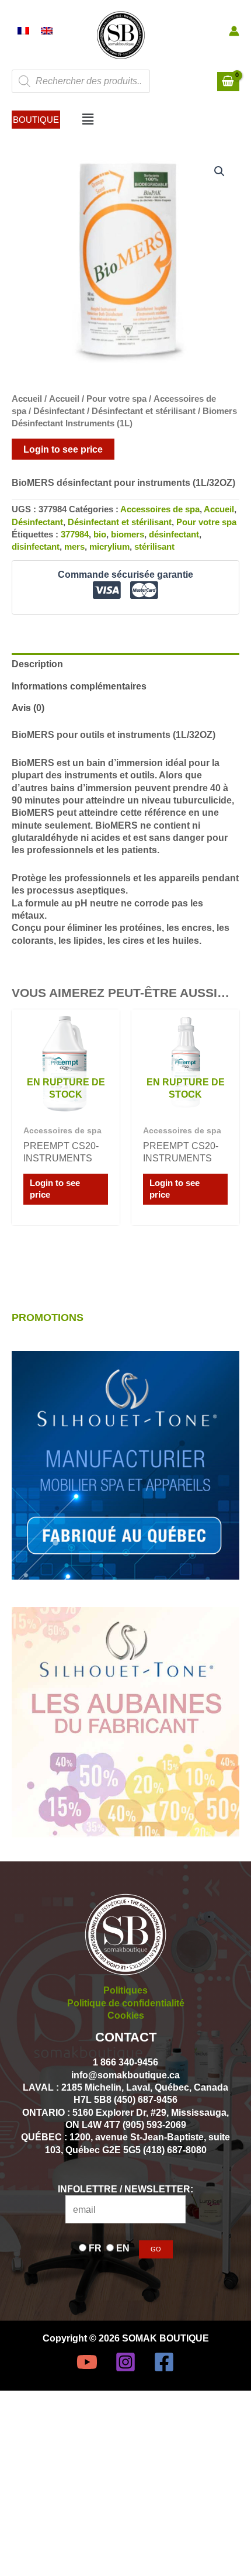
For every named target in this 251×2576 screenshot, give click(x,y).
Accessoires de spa (160, 509)
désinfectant (174, 534)
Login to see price (63, 449)
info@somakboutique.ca (125, 2075)
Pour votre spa (116, 399)
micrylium (109, 547)
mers (74, 547)
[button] (36, 120)
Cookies (126, 2015)
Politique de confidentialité (126, 2003)
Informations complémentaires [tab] (79, 686)
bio (100, 534)
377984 (75, 534)
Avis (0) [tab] (28, 708)
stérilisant (154, 547)
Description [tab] (37, 664)
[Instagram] (125, 2362)
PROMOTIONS (48, 1317)
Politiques (125, 1990)
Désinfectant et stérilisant (144, 411)
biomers (128, 534)
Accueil (27, 399)
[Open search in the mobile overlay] (81, 81)
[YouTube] (87, 2362)
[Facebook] (164, 2362)
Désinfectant (59, 411)
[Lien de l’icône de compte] (234, 31)
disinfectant (36, 547)
